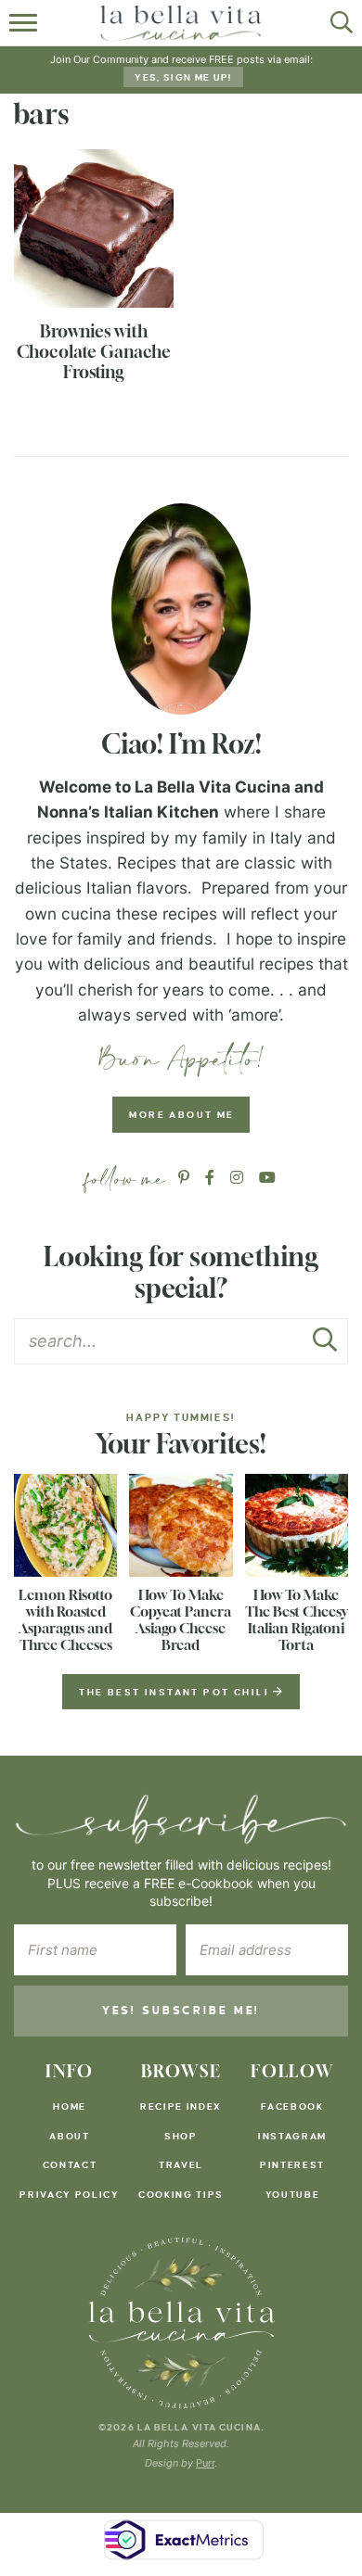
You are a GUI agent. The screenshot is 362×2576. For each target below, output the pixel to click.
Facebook (292, 2106)
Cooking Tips (181, 2195)
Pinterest (292, 2165)
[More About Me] (181, 609)
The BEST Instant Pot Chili (176, 1692)
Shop (181, 2136)
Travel (181, 2165)
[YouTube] (267, 1178)
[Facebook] (210, 1178)
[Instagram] (237, 1178)
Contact (70, 2165)
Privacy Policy (69, 2195)
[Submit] (325, 1345)
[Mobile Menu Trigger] (26, 23)
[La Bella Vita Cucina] (181, 2323)
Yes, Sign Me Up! (183, 77)
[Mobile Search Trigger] (336, 23)
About (69, 2136)
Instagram (292, 2136)
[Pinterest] (184, 1178)
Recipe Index (181, 2106)
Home (70, 2106)
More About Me (181, 1115)
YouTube (293, 2195)
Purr (205, 2463)
